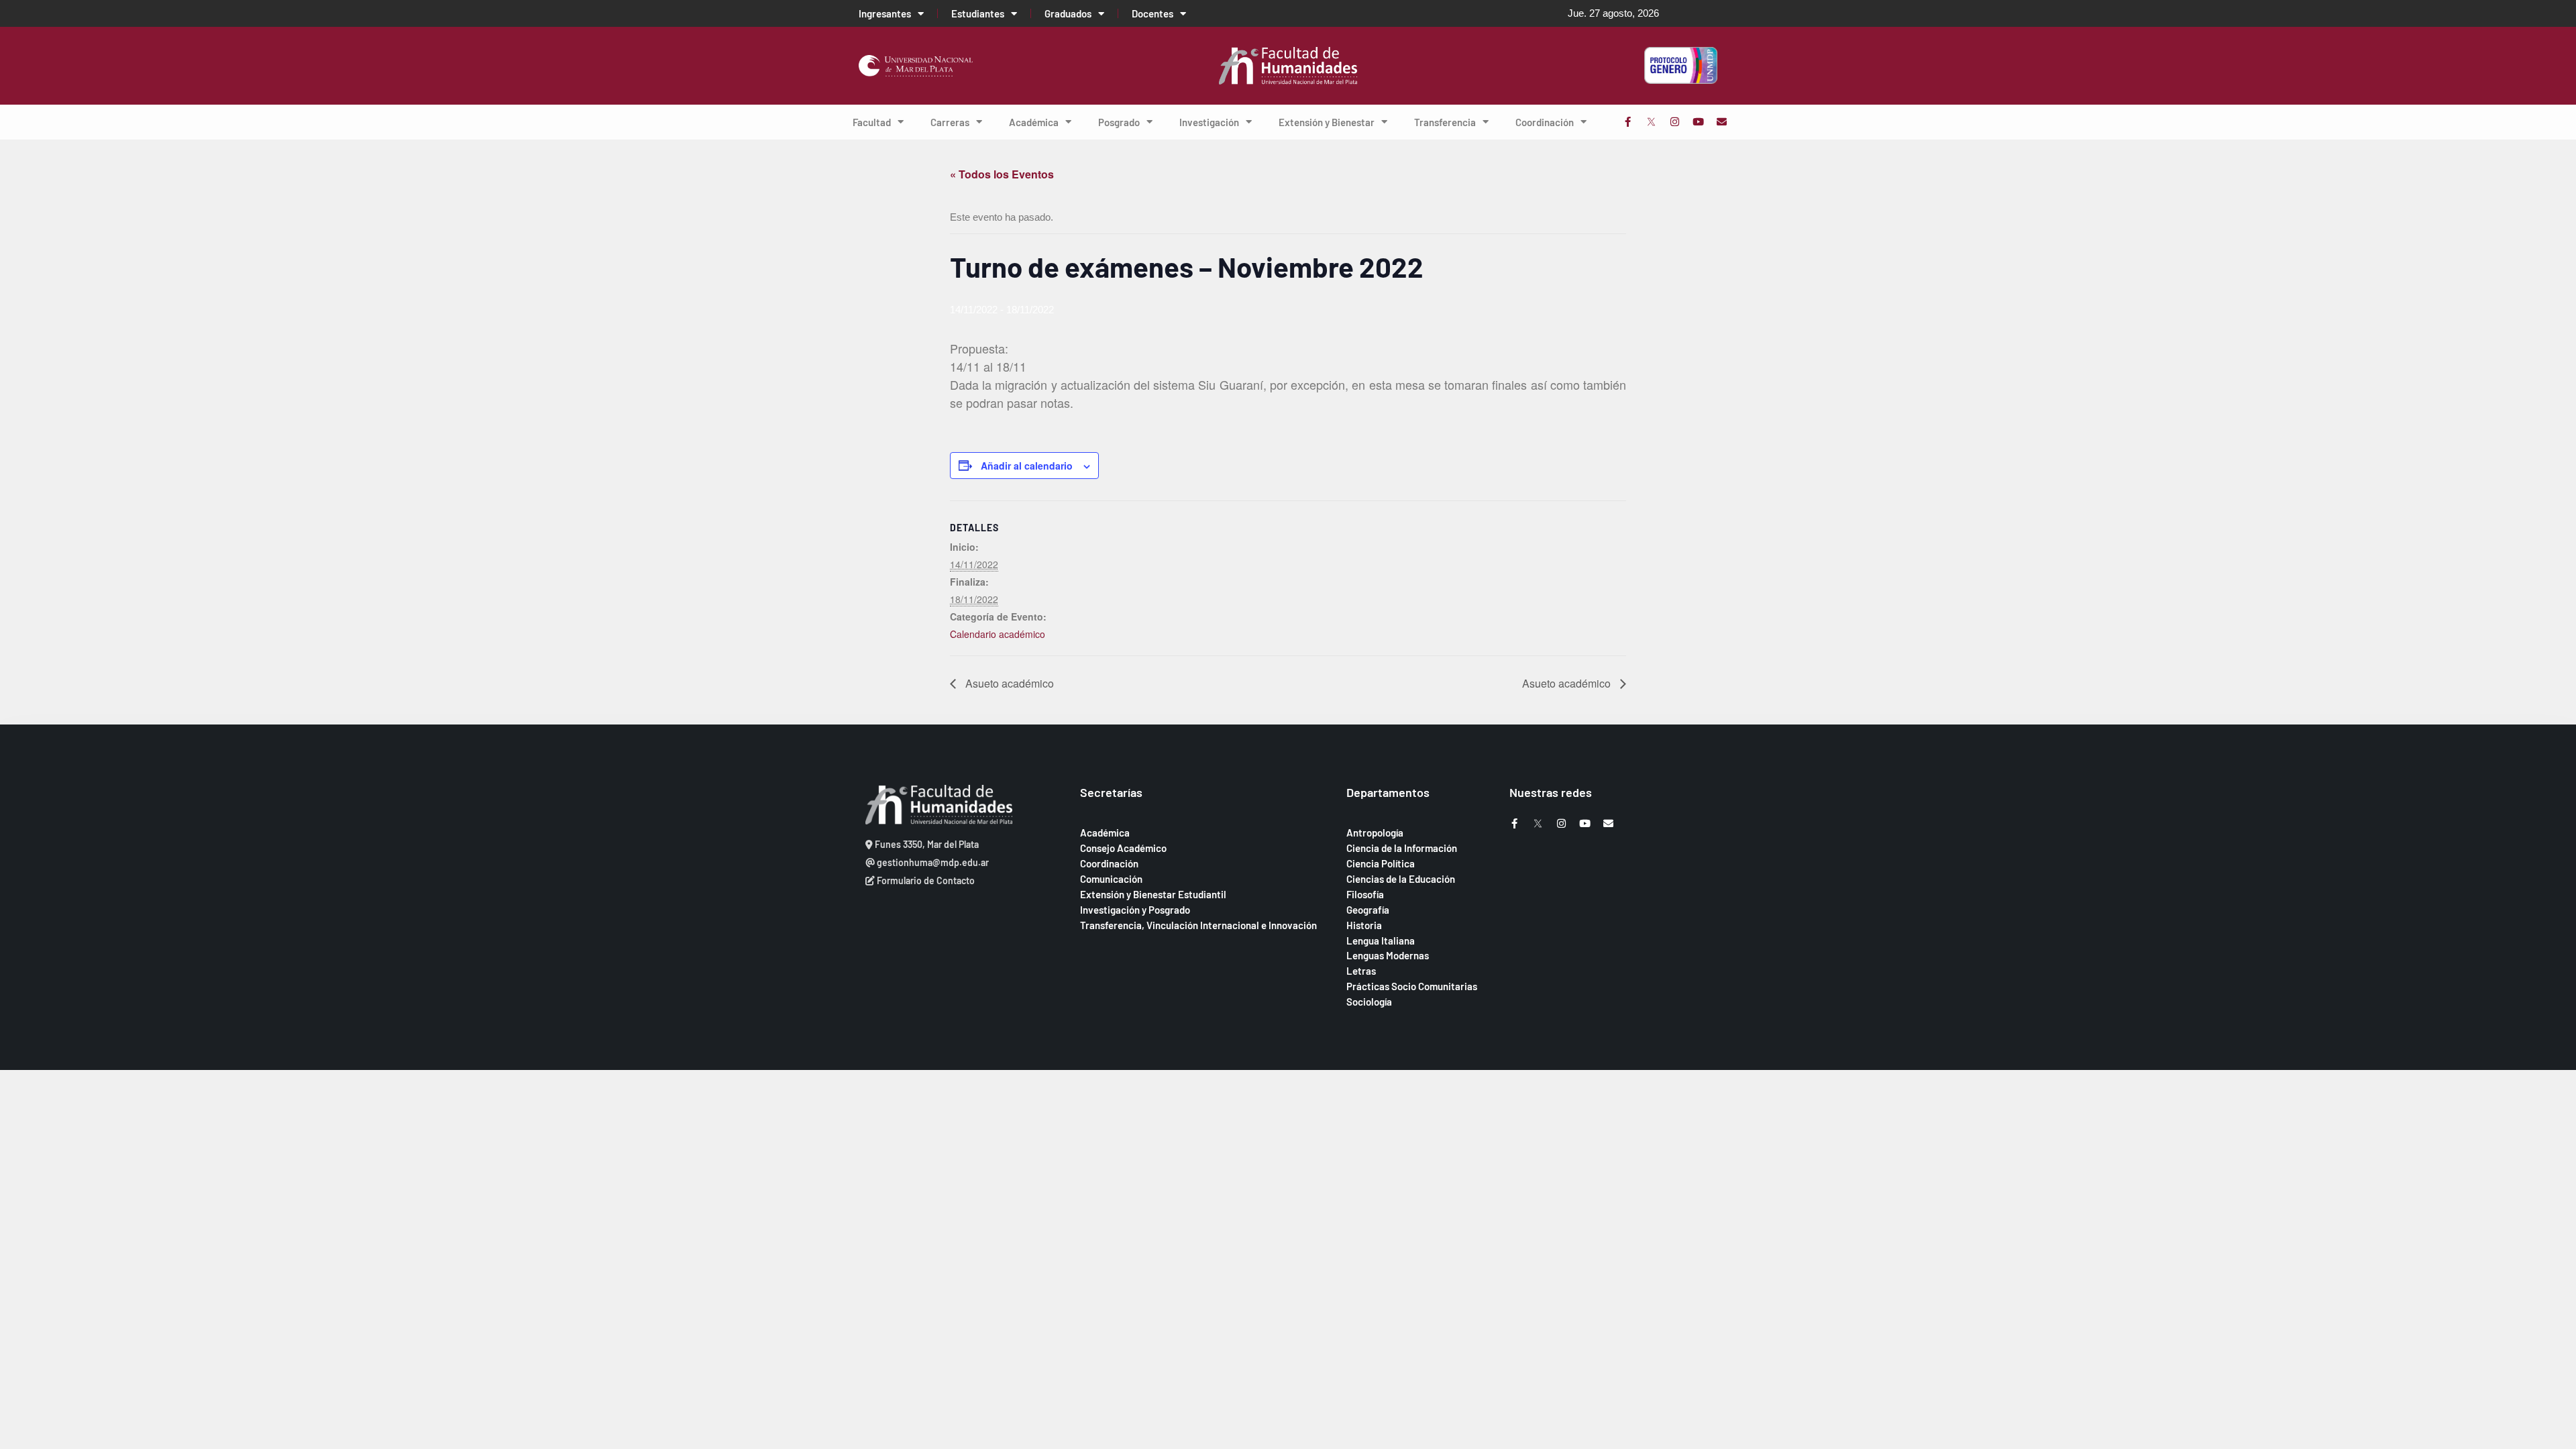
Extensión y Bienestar (1327, 122)
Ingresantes (885, 13)
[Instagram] (1675, 122)
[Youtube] (1698, 122)
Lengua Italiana (1381, 941)
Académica (1034, 122)
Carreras (950, 122)
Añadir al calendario (1027, 466)
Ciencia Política (1381, 863)
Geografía (1368, 910)
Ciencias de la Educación (1401, 879)
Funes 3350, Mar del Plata (926, 844)
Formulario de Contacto (925, 880)
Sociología (1369, 1002)
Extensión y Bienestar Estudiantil (1153, 894)
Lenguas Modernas (1388, 955)
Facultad (872, 122)
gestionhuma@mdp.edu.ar (932, 862)
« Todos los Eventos (1002, 174)
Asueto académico (1008, 683)
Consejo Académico (1123, 848)
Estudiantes (978, 13)
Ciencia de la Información (1402, 848)
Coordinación (1545, 122)
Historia (1364, 925)
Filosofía (1365, 894)
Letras (1361, 971)
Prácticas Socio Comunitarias (1412, 986)
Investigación (1209, 122)
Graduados (1068, 13)
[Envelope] (1722, 122)
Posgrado (1119, 122)
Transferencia (1445, 122)
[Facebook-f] (1628, 122)
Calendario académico (998, 634)
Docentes (1152, 13)
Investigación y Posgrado (1135, 910)
